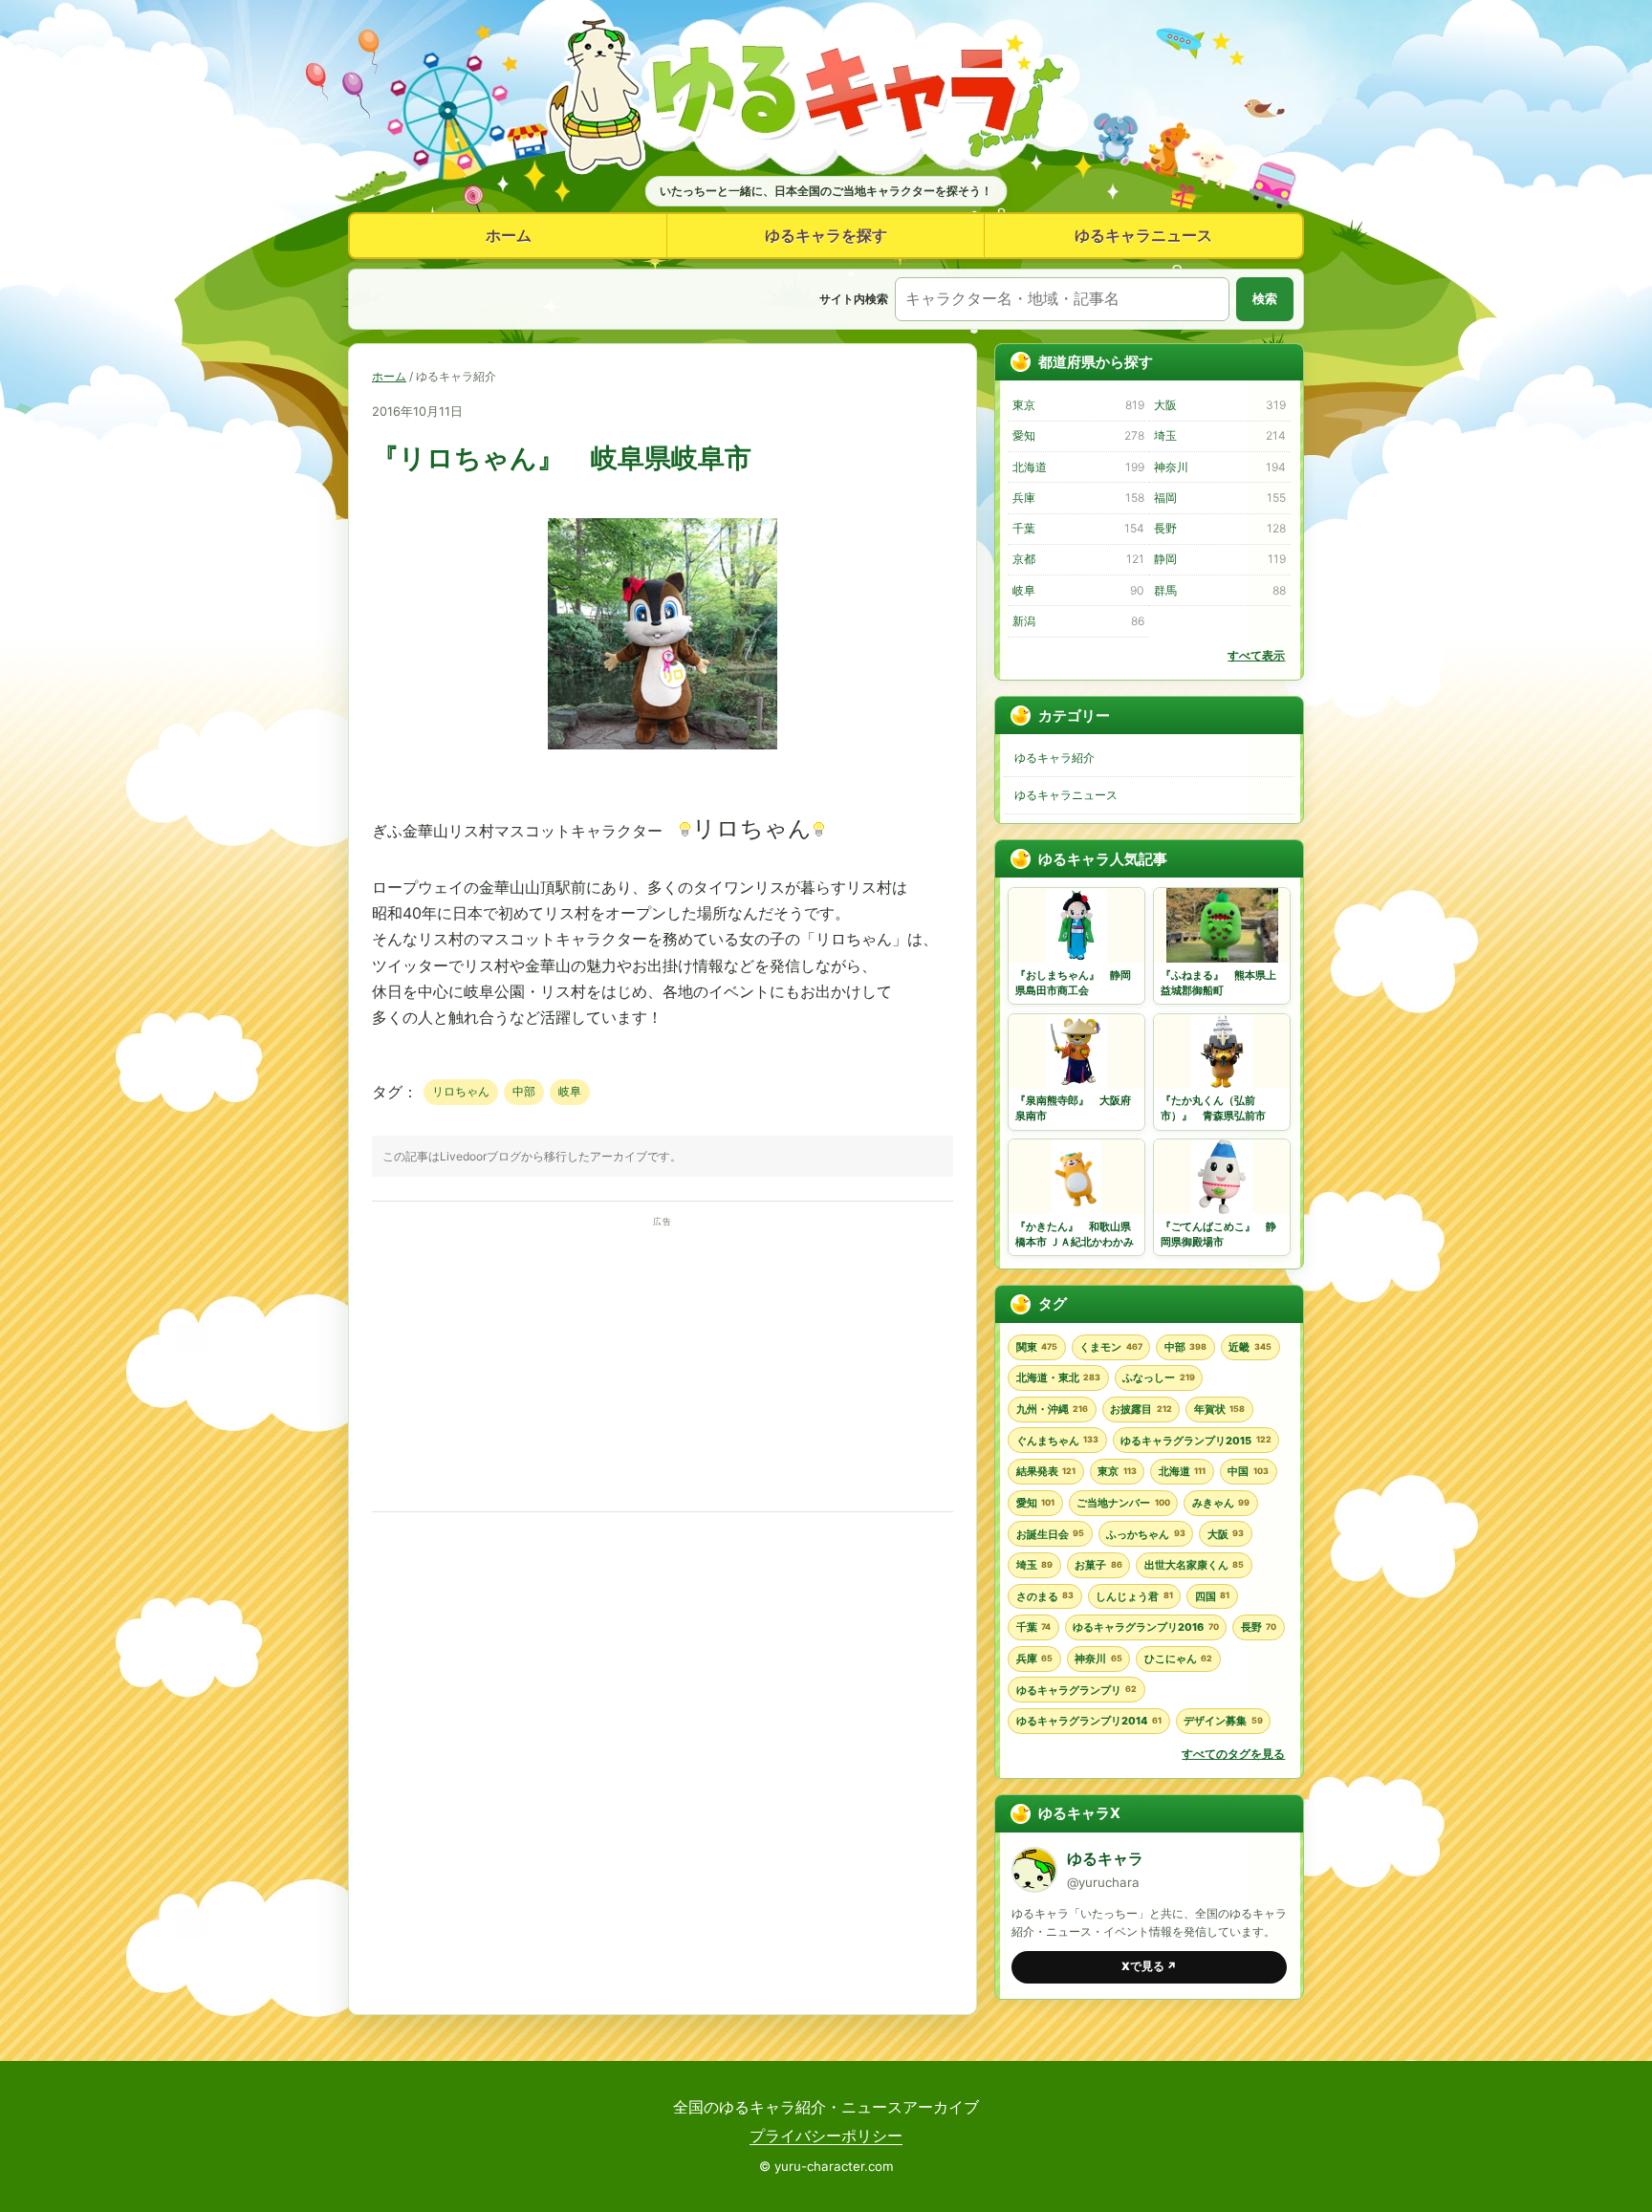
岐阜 (570, 1091)
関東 (1037, 1347)
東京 (1078, 405)
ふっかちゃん (1145, 1534)
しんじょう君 (1134, 1596)
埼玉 (1219, 435)
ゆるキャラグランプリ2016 (1145, 1627)
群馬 (1219, 590)
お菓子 (1098, 1565)
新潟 (1078, 621)
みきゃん (1221, 1503)
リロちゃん (461, 1091)
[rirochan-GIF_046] (663, 744)
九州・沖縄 (1052, 1409)
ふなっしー (1158, 1377)
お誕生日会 (1050, 1534)
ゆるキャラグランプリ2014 (1089, 1721)
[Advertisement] (663, 1365)
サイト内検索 (854, 299)
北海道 (1078, 467)
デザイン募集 (1223, 1721)
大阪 (1219, 405)
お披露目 (1141, 1409)
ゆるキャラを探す (826, 235)
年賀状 (1219, 1409)
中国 (1248, 1471)
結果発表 (1046, 1471)
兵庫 (1078, 498)
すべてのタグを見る (1233, 1754)
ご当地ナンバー (1123, 1503)
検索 (1265, 299)
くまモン (1110, 1347)
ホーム (509, 235)
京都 (1078, 559)
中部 (524, 1091)
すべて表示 (1256, 655)
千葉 (1078, 528)
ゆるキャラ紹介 (1054, 758)
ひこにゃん (1178, 1659)
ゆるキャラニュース (1143, 235)
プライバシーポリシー (826, 2136)
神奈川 (1219, 467)
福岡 (1219, 498)
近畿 (1250, 1347)
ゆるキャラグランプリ (1076, 1690)
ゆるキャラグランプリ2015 (1196, 1441)
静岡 (1219, 559)
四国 (1212, 1596)
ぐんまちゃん (1057, 1441)
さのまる (1045, 1596)
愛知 (1078, 435)
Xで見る (1149, 1966)
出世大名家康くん (1194, 1565)
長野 (1219, 528)
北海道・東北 (1058, 1377)
